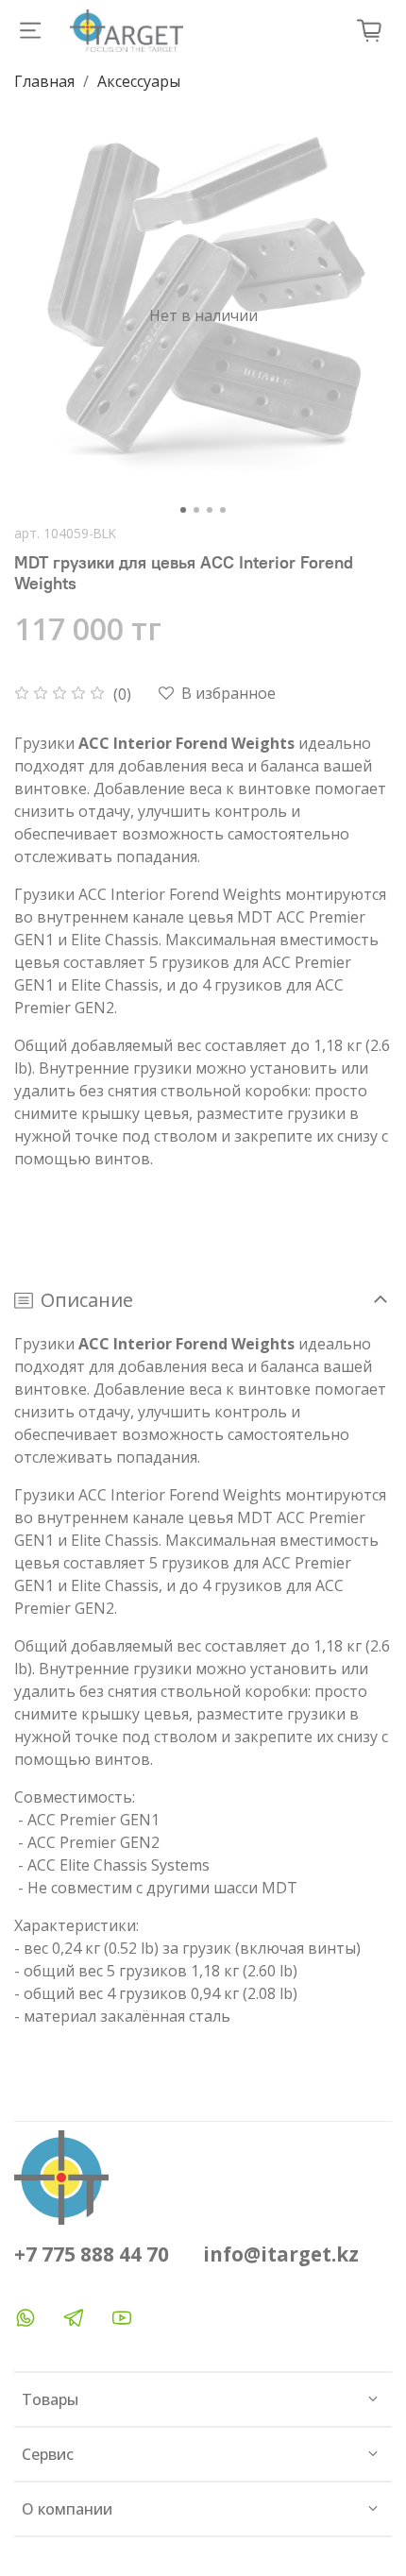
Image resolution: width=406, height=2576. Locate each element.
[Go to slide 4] (223, 510)
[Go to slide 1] (183, 510)
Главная (44, 81)
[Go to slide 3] (210, 510)
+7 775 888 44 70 (92, 2254)
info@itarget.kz (281, 2254)
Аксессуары (139, 81)
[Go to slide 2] (196, 510)
